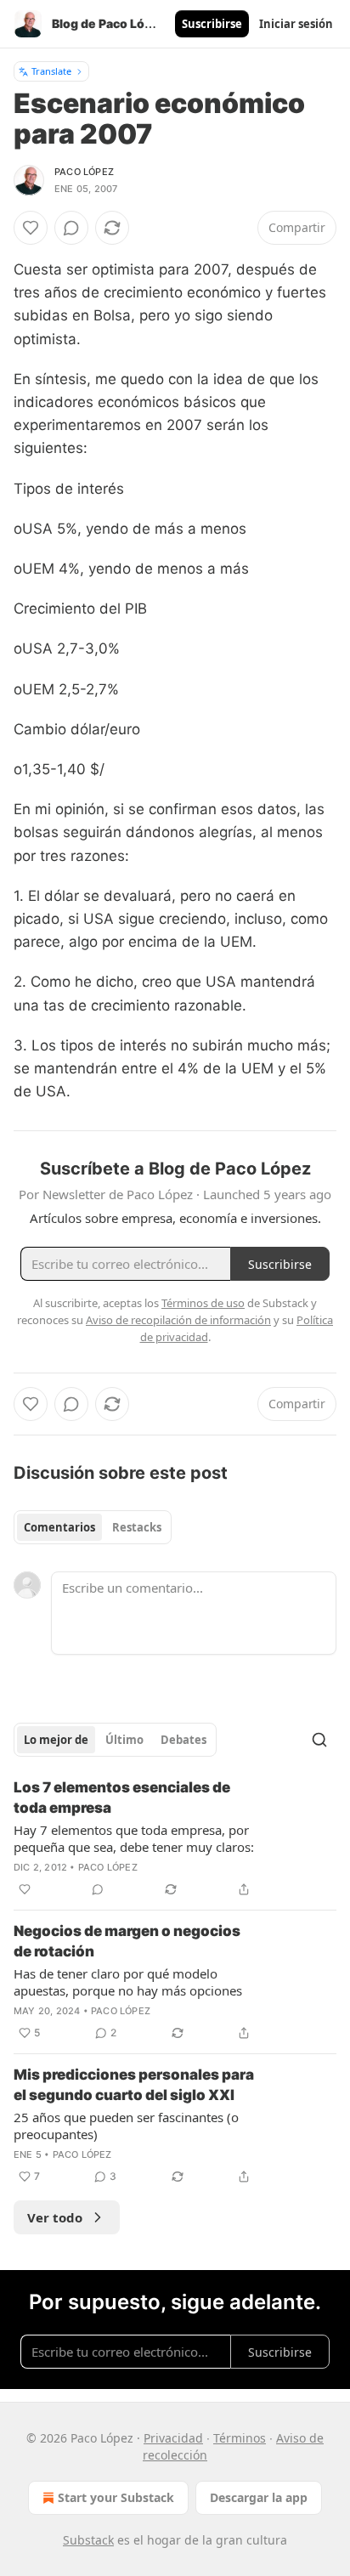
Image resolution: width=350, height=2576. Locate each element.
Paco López (84, 172)
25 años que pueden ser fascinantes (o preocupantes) (126, 2126)
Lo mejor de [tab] (56, 1740)
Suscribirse (212, 24)
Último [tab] (124, 1740)
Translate (51, 71)
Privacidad (173, 2438)
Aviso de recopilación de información (178, 1320)
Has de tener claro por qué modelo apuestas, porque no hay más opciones (128, 1982)
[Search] (319, 1740)
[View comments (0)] (71, 228)
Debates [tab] (183, 1740)
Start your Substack (116, 2497)
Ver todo (55, 2217)
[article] (175, 1838)
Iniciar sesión (296, 24)
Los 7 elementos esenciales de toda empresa (122, 1798)
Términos (240, 2438)
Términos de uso (203, 1303)
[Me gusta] (31, 228)
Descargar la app (259, 2497)
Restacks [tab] (137, 1527)
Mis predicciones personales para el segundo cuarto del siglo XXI (134, 2085)
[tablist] (93, 1527)
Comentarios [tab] (59, 1527)
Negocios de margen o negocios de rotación (127, 1941)
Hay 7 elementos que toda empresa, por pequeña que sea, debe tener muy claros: (134, 1838)
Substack (88, 2540)
